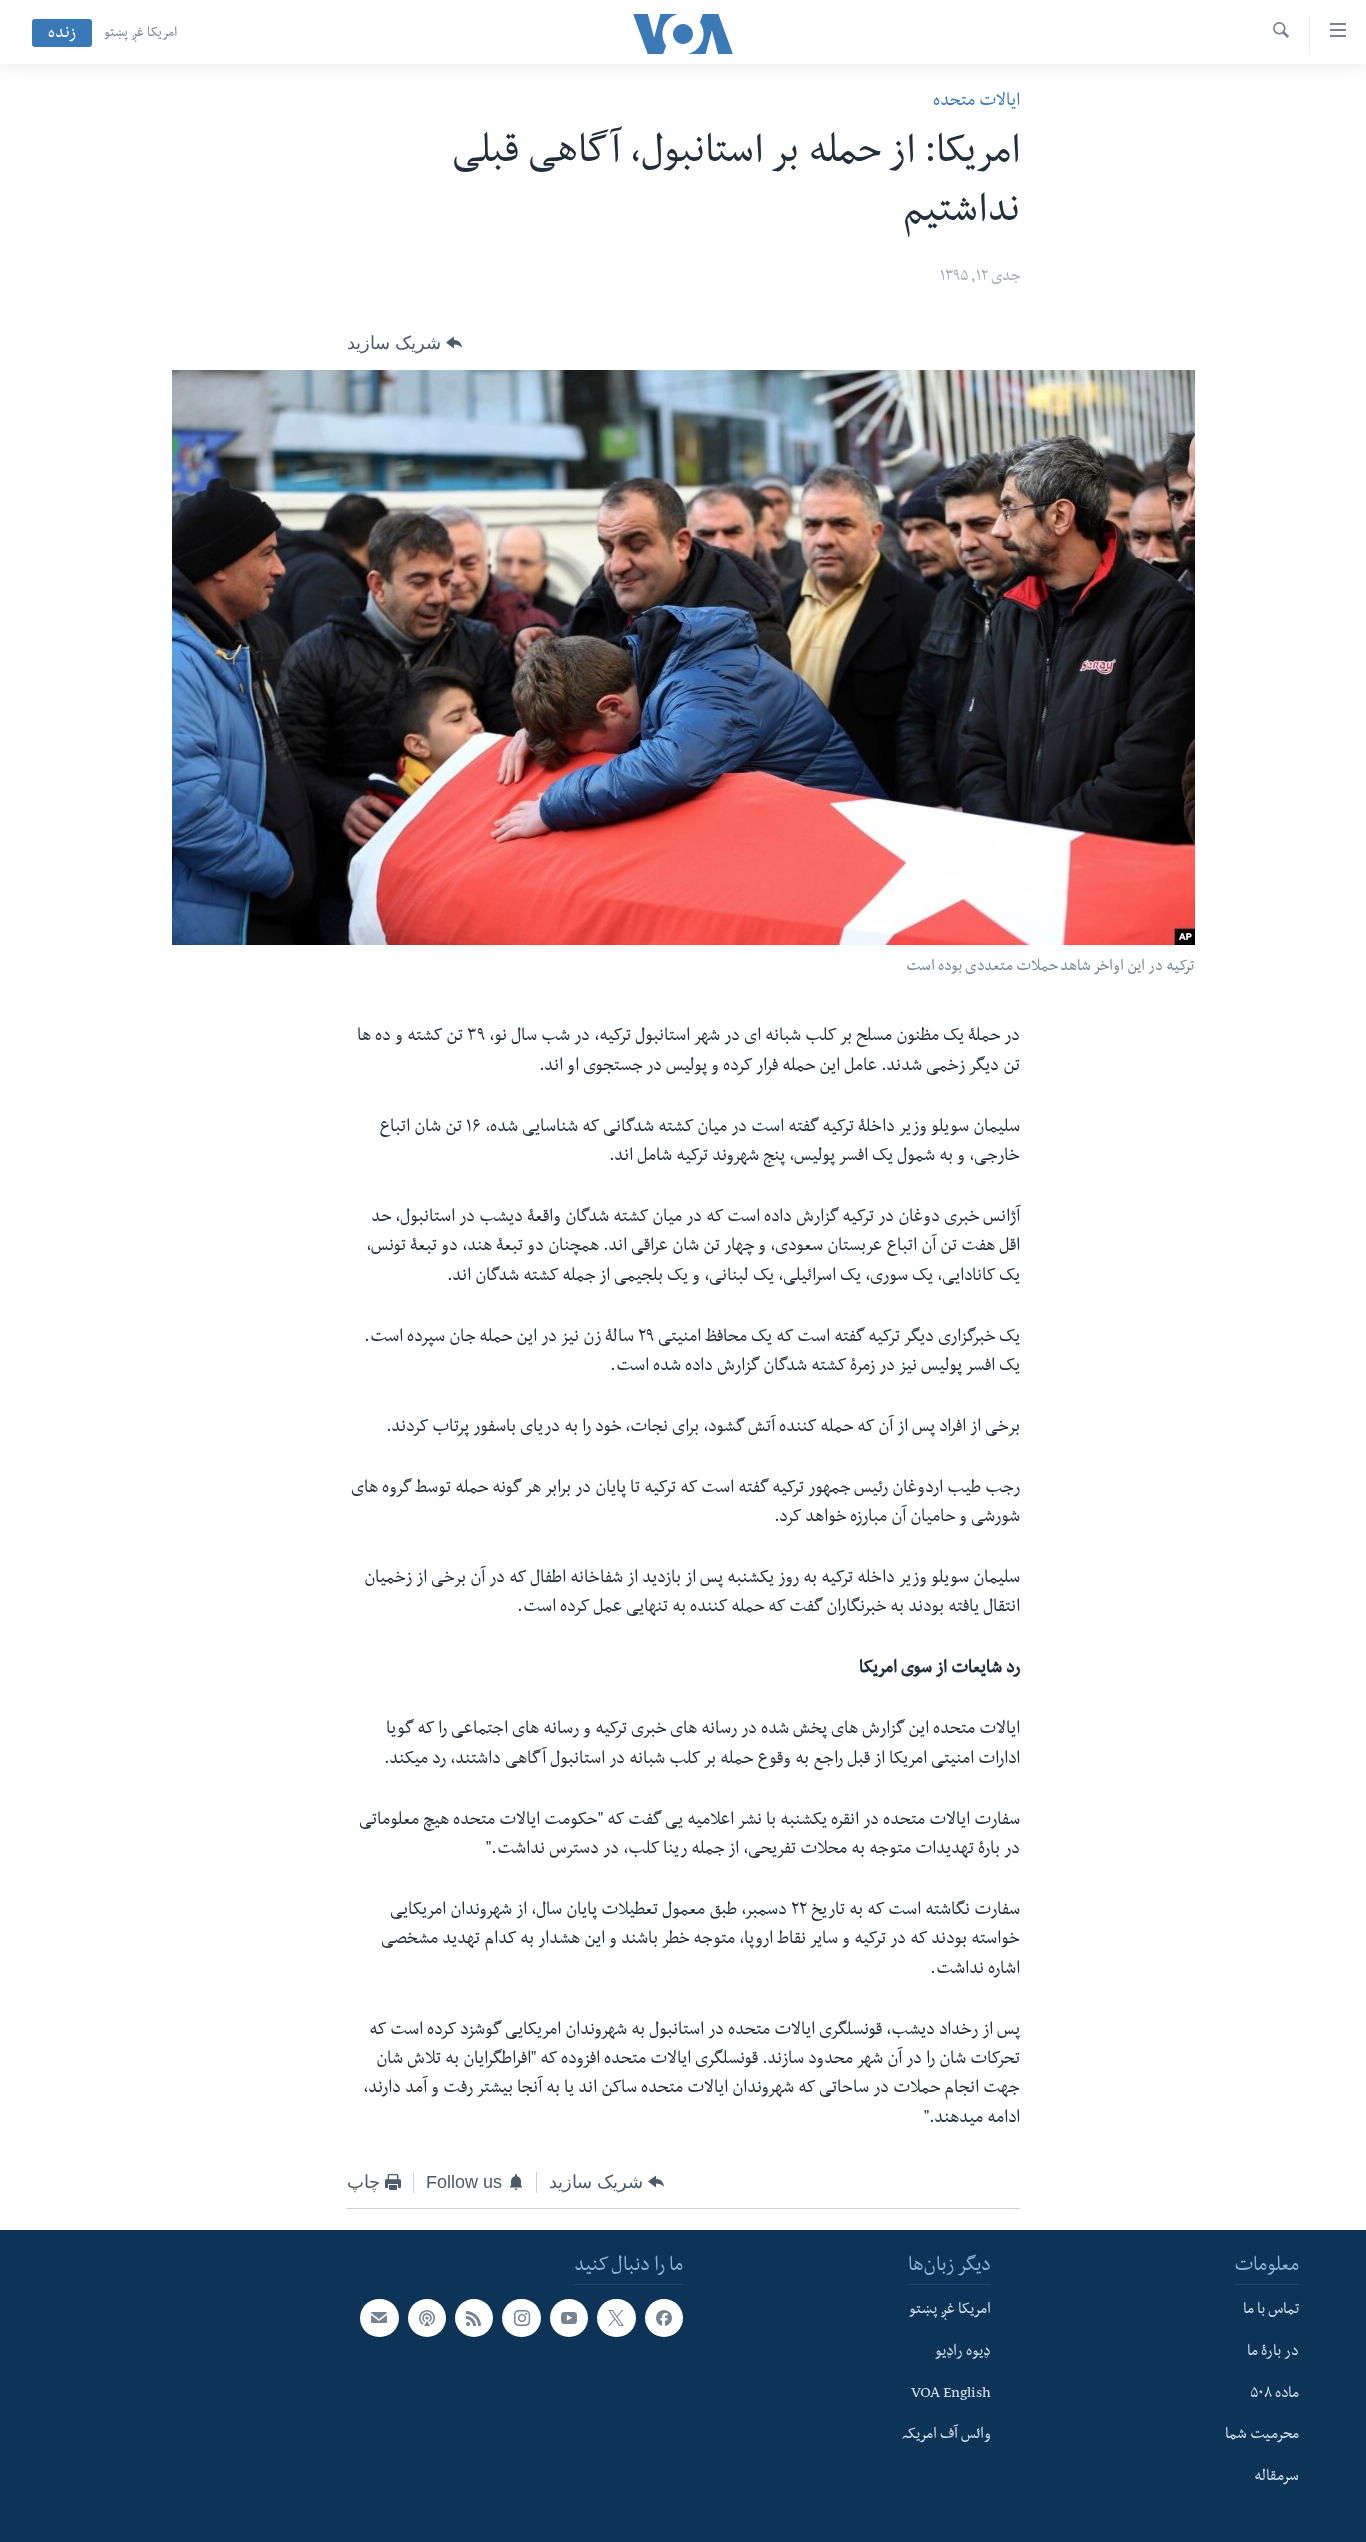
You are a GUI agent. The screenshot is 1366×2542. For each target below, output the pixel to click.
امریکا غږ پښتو (140, 34)
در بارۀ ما (1273, 2353)
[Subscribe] (379, 2318)
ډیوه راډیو (963, 2353)
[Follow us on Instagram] (521, 2318)
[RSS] (474, 2318)
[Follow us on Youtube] (569, 2318)
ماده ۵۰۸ (1274, 2395)
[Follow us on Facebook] (664, 2318)
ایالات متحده (976, 102)
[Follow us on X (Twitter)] (616, 2318)
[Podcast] (427, 2318)
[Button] (404, 343)
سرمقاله (1276, 2478)
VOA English (951, 2395)
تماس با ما (1271, 2311)
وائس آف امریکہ (946, 2437)
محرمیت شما (1262, 2437)
